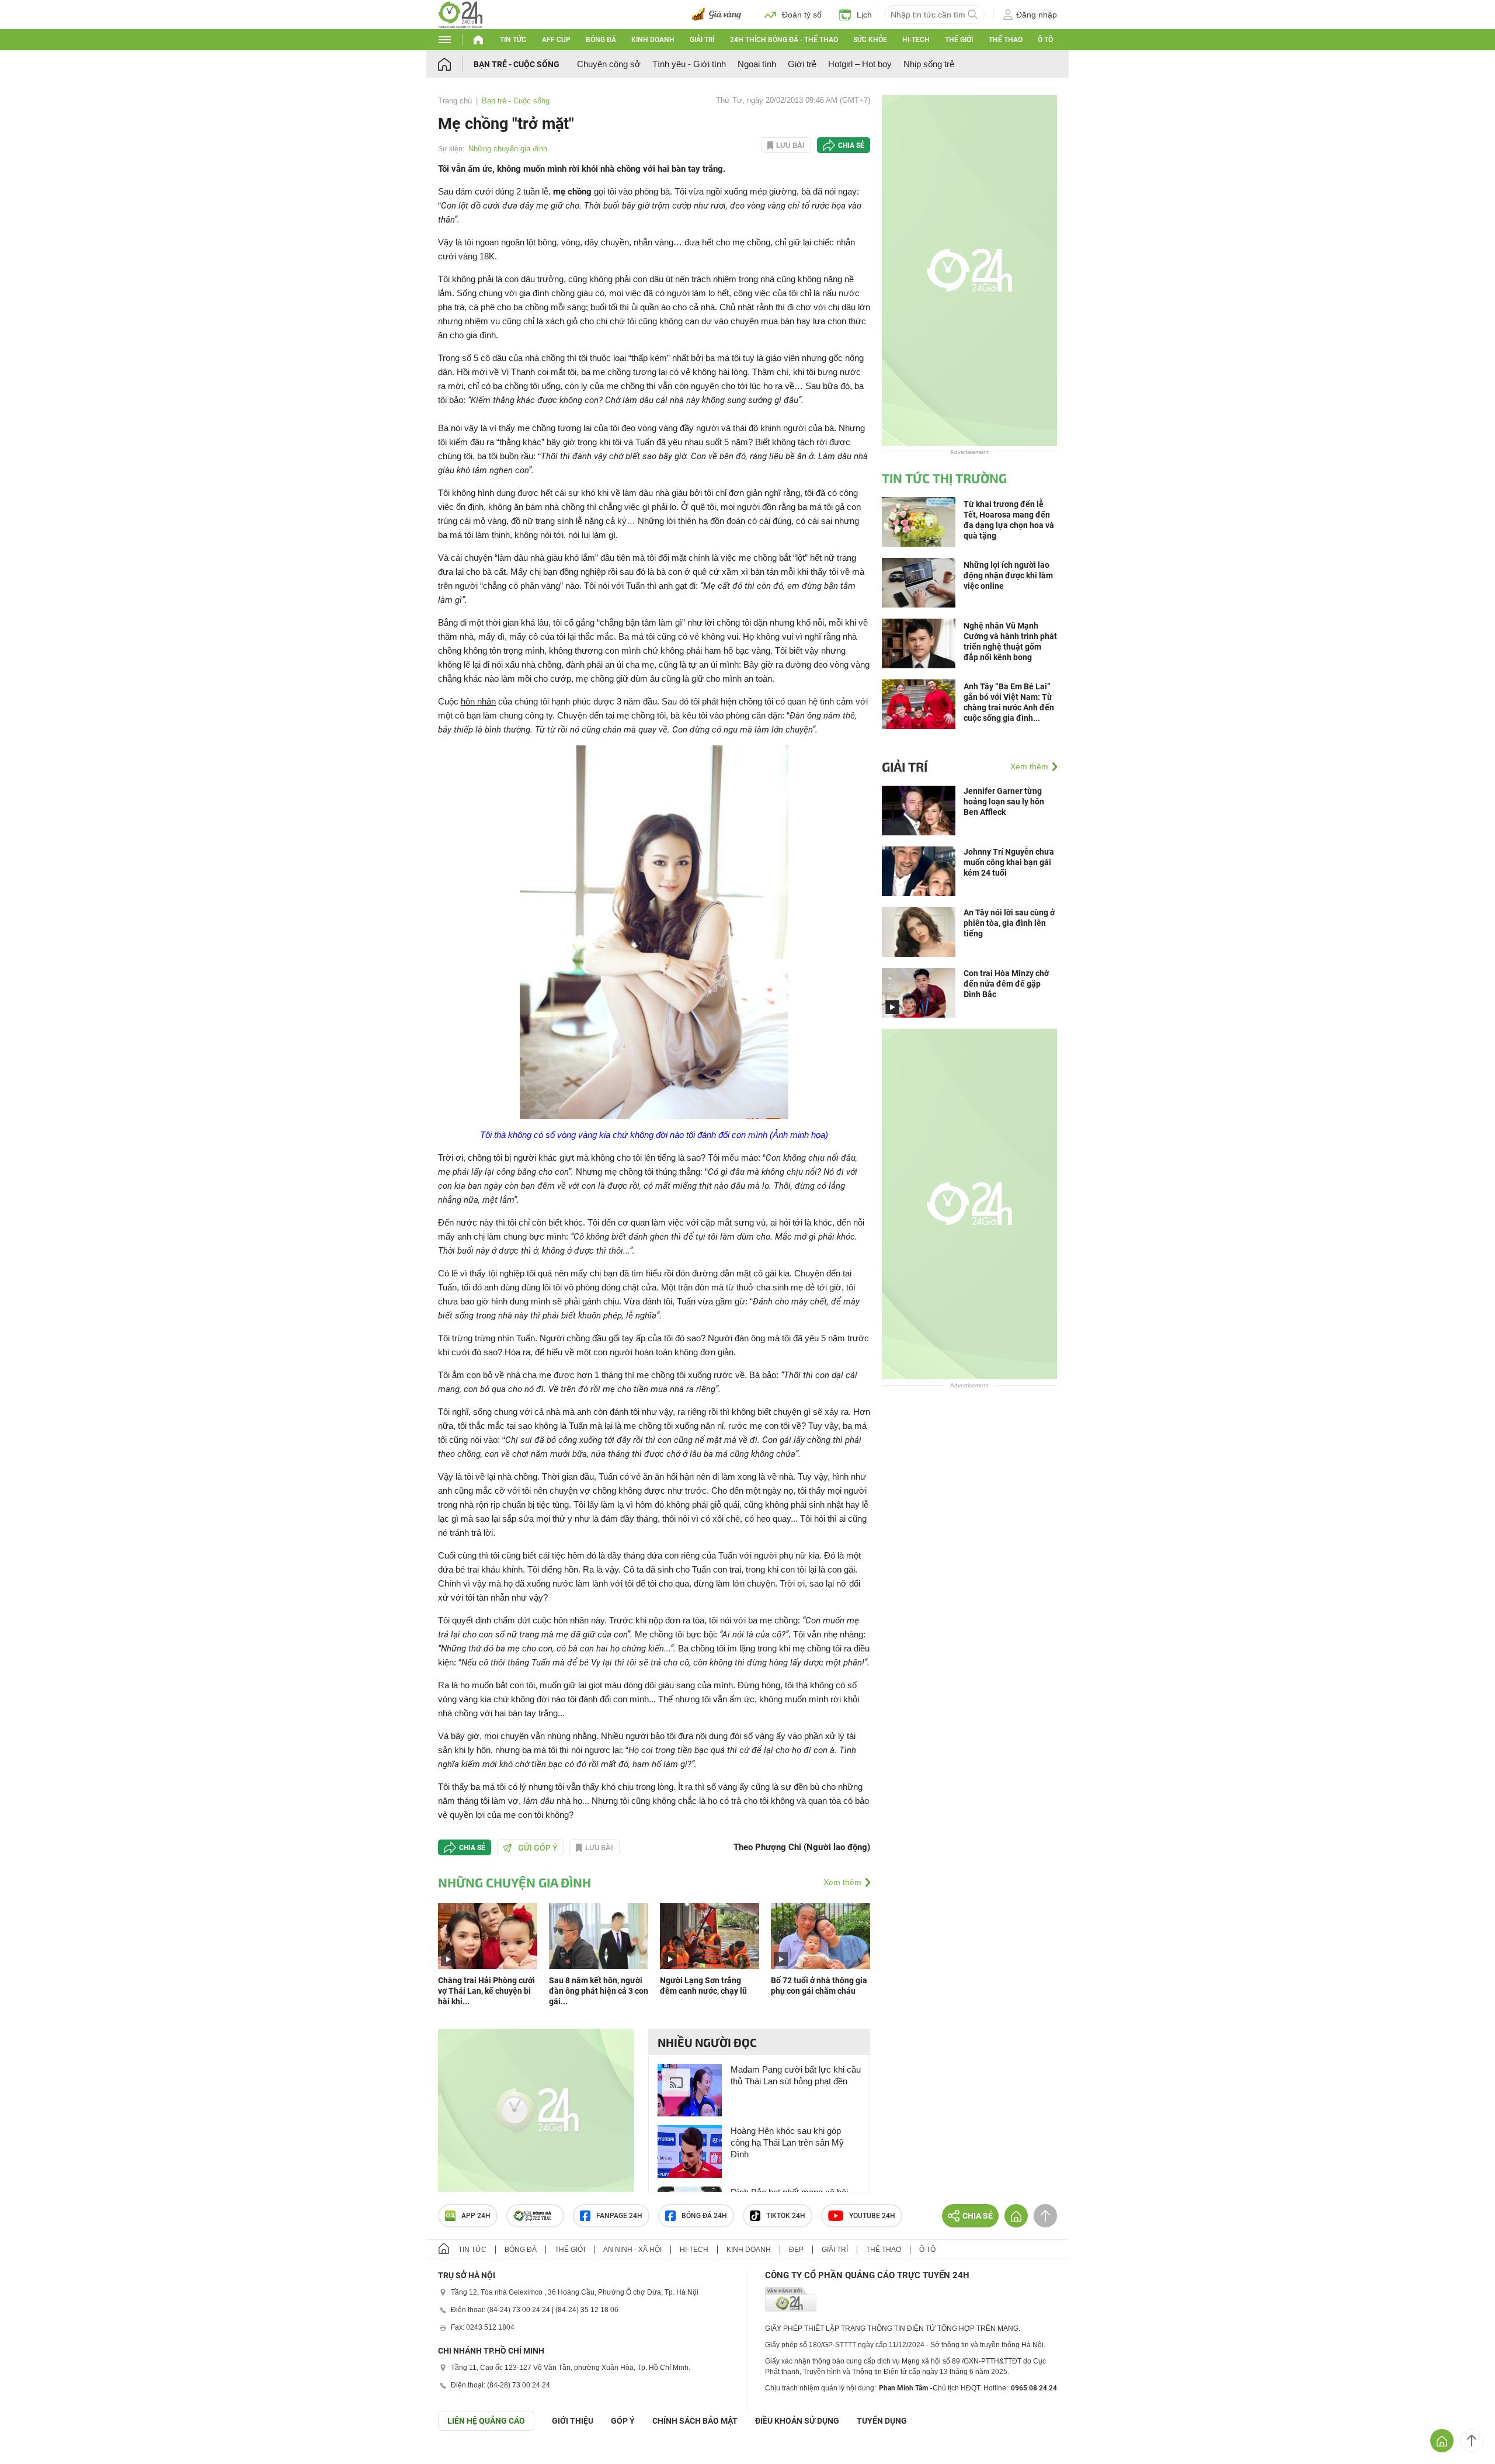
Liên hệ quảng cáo (486, 2421)
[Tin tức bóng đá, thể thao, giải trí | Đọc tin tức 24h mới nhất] (460, 14)
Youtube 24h (872, 2216)
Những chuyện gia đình (508, 149)
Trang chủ (455, 101)
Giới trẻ (802, 64)
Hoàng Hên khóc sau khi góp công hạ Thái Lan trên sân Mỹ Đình (787, 2142)
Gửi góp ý (538, 1848)
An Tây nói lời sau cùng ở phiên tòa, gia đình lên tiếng (1009, 923)
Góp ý (623, 2421)
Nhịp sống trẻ (929, 64)
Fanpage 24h (619, 2216)
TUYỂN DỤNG (882, 2421)
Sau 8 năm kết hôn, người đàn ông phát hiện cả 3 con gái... (599, 1991)
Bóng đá (601, 40)
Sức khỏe (870, 40)
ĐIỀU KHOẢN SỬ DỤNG (797, 2421)
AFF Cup (556, 40)
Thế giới (959, 40)
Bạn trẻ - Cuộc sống (517, 64)
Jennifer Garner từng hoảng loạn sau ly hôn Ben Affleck (1004, 801)
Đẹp (796, 2250)
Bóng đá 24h (704, 2216)
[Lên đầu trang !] (1472, 2441)
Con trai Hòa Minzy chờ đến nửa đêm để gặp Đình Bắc (1006, 984)
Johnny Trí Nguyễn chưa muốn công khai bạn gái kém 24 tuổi (1009, 862)
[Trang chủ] (456, 64)
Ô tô (1045, 40)
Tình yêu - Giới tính (689, 64)
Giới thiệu (573, 2421)
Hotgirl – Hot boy (860, 64)
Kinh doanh (653, 40)
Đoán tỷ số (802, 15)
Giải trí (702, 40)
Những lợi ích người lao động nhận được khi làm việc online (1008, 575)
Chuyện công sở (609, 64)
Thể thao (1006, 40)
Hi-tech (916, 40)
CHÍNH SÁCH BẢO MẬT (695, 2421)
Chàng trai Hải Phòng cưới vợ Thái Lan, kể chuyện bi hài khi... (486, 1991)
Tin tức (513, 40)
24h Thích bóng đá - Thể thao (784, 40)
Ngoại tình (757, 64)
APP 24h (476, 2216)
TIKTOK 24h (786, 2216)
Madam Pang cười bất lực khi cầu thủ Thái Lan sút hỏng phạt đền (796, 2075)
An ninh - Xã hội (632, 2250)
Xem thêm (842, 1882)
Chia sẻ (851, 145)
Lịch (864, 15)
